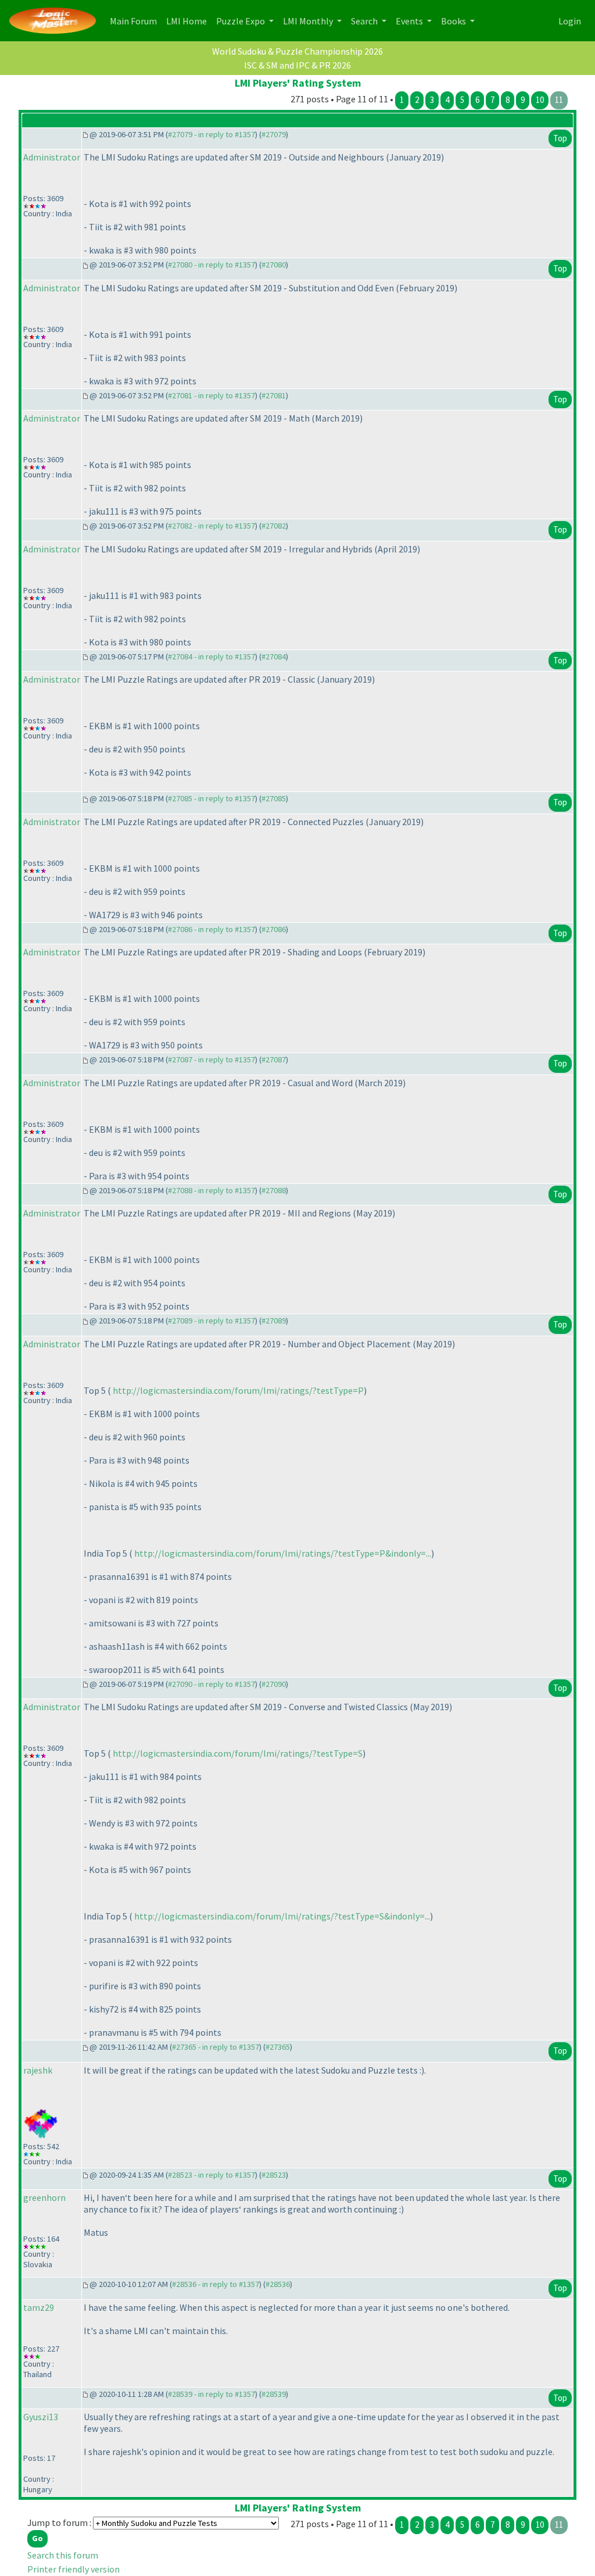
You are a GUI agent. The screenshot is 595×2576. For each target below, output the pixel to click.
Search (365, 21)
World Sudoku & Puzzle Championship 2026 (297, 51)
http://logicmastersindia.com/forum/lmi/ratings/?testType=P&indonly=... (283, 1553)
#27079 (274, 134)
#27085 (274, 798)
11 (559, 100)
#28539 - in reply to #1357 (212, 2394)
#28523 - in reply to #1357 (212, 2175)
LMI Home (189, 21)
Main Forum (136, 21)
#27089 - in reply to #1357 (212, 1321)
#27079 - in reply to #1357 (212, 134)
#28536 (278, 2284)
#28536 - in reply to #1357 (216, 2284)
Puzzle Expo (241, 21)
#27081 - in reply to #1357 (212, 395)
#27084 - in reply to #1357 (212, 657)
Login (570, 21)
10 (540, 100)
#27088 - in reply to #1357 (212, 1190)
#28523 (274, 2175)
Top (560, 138)
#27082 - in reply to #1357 (212, 526)
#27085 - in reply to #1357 (212, 798)
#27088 (274, 1190)
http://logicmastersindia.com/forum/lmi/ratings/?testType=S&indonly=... (282, 1916)
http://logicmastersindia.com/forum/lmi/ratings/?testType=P (238, 1390)
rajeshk (38, 2070)
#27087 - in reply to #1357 (212, 1059)
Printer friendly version (74, 2569)
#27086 (274, 929)
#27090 (274, 1684)
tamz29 (39, 2307)
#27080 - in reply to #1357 (212, 265)
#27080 (274, 265)
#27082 (274, 526)
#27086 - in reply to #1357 (212, 929)
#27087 (274, 1059)
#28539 (274, 2394)
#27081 (274, 395)
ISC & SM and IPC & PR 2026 (297, 65)
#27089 (274, 1321)
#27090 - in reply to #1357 (212, 1684)
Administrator (52, 157)
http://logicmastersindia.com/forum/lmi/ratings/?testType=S (238, 1753)
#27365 (278, 2047)
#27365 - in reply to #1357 (216, 2047)
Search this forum (63, 2555)
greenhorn (44, 2197)
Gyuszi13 (41, 2417)
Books (454, 21)
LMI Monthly (309, 21)
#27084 (274, 657)
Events (410, 21)
